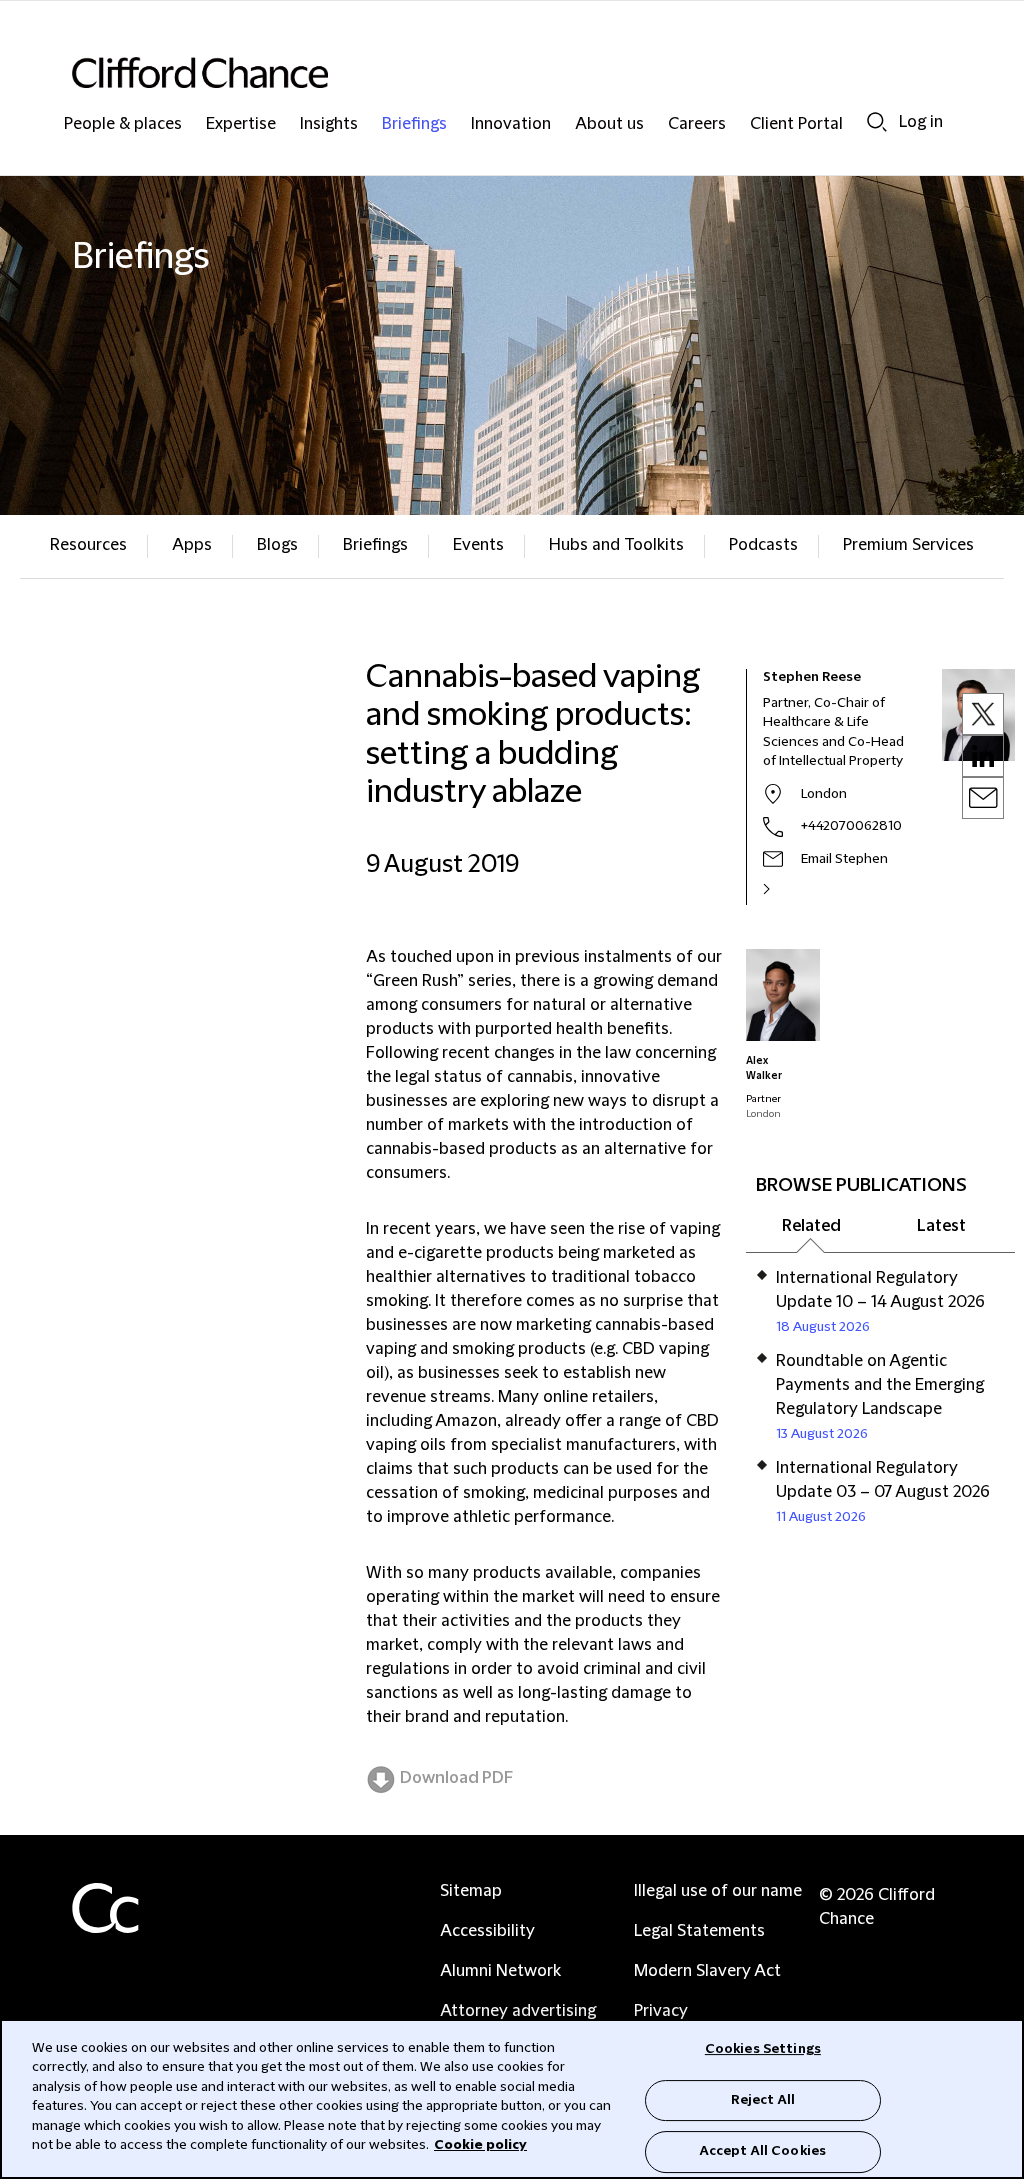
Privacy (661, 2011)
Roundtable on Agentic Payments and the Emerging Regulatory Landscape (880, 1385)
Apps (192, 545)
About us (609, 124)
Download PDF (456, 1778)
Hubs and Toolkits (616, 545)
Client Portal (796, 124)
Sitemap (471, 1891)
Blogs (277, 545)
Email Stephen (844, 859)
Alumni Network (500, 1971)
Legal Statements (699, 1931)
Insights (329, 124)
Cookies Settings (763, 2049)
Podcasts (763, 545)
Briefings (414, 124)
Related (811, 1226)
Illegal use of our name (718, 1891)
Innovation (511, 124)
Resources (88, 545)
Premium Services (908, 545)
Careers (697, 124)
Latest (941, 1226)
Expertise (241, 124)
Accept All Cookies (763, 2151)
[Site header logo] (472, 72)
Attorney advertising (518, 2011)
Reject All (763, 2100)
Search (877, 121)
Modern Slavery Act (707, 1971)
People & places (123, 124)
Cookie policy (480, 2145)
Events (478, 545)
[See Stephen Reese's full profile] (788, 889)
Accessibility (487, 1931)
